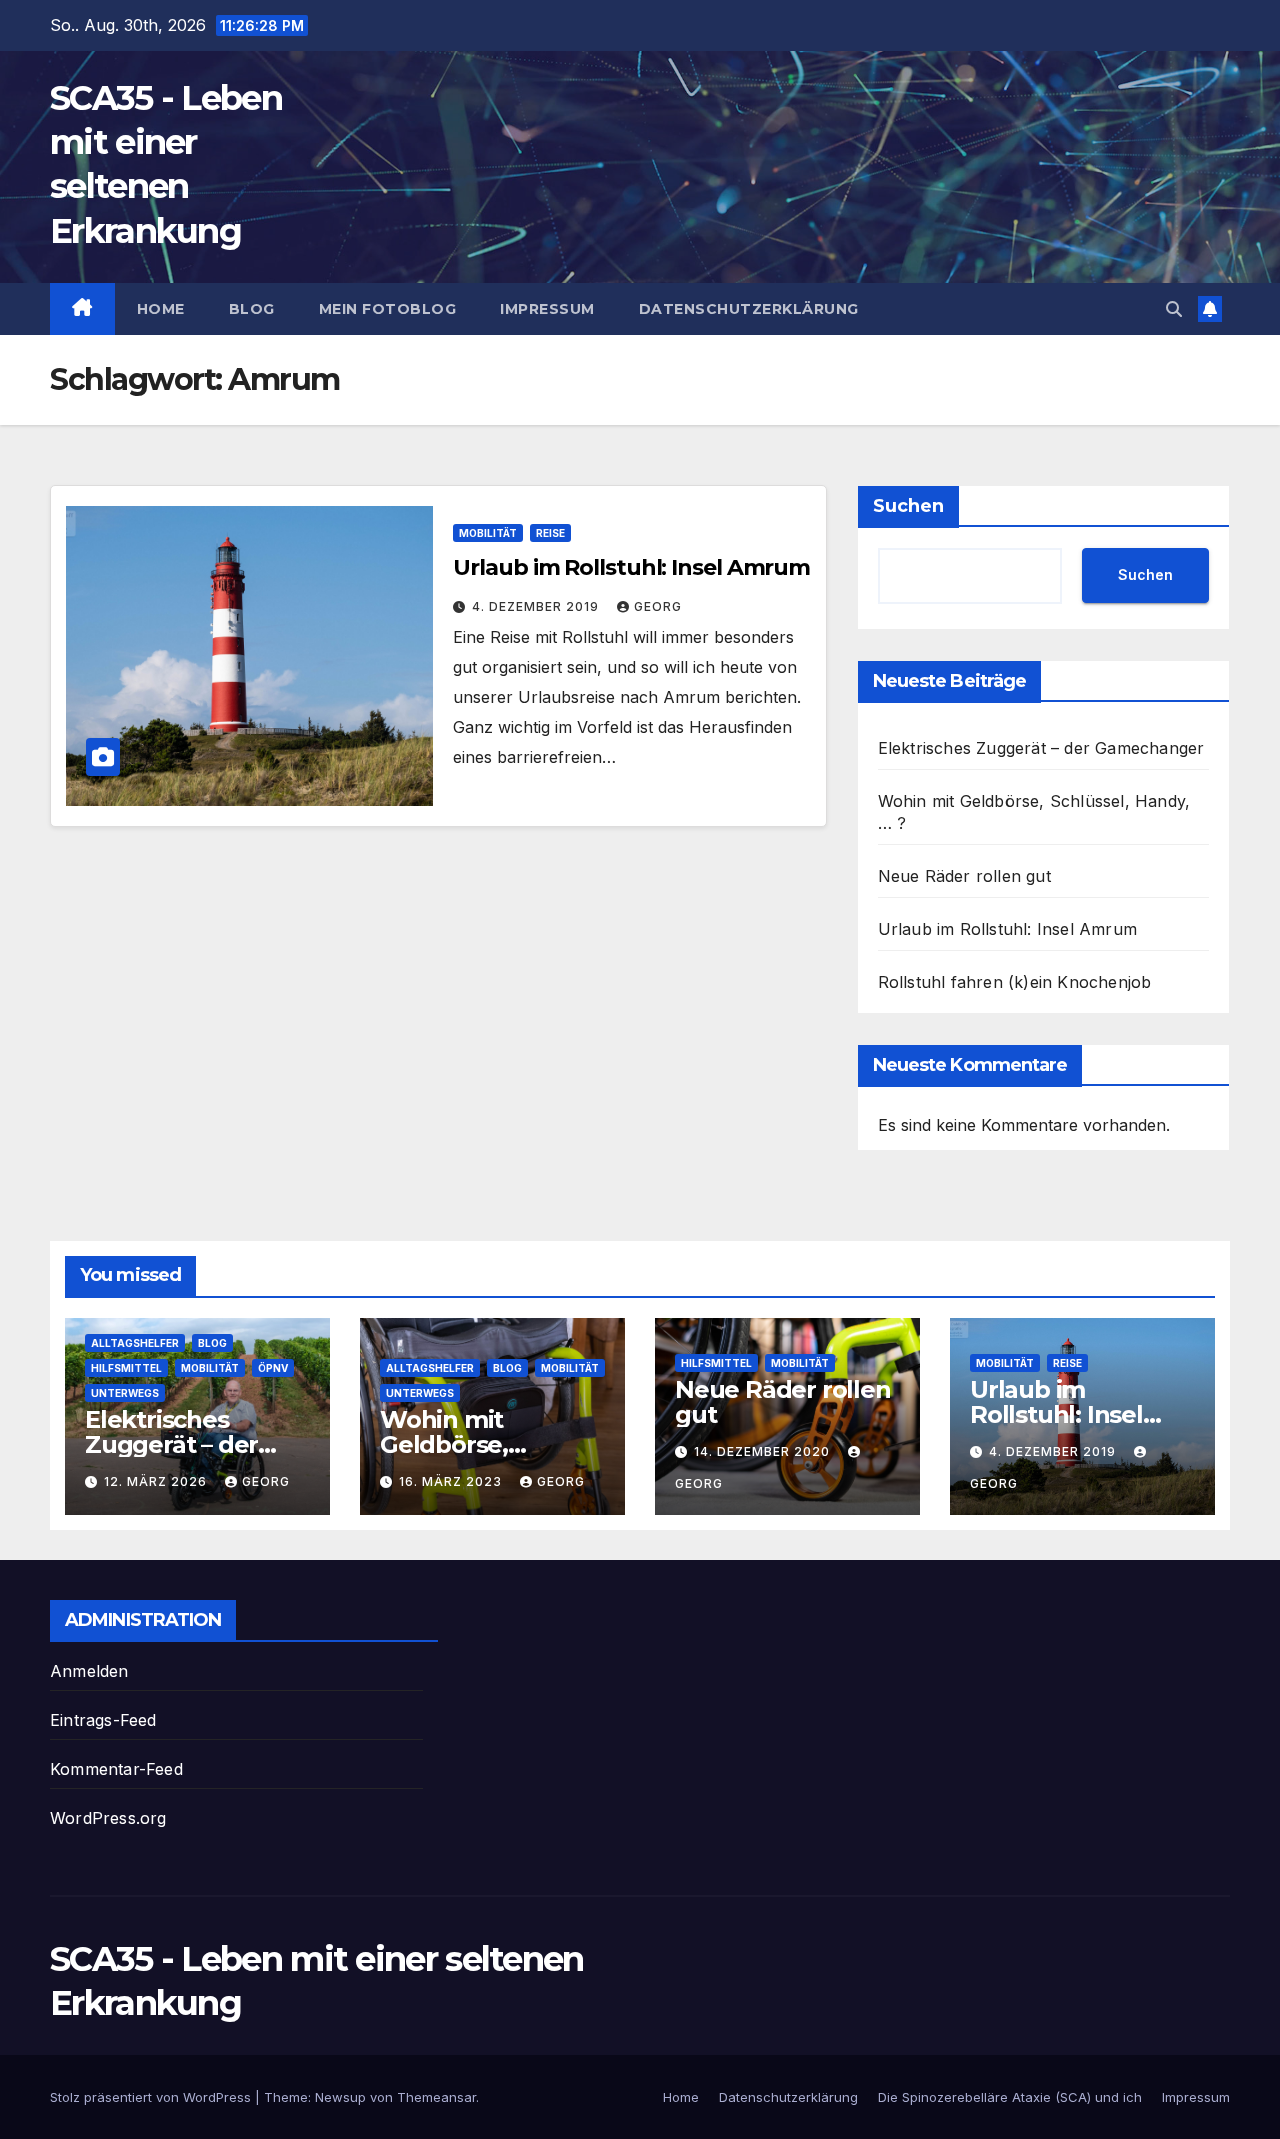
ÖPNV (273, 1368)
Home (161, 309)
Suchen (908, 506)
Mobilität (488, 533)
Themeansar (436, 2097)
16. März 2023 (452, 1481)
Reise (550, 533)
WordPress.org (108, 1818)
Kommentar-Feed (116, 1769)
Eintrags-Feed (103, 1720)
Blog (252, 309)
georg (658, 606)
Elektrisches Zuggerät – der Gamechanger (1041, 748)
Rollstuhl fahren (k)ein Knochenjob (1015, 982)
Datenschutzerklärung (749, 309)
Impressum (547, 309)
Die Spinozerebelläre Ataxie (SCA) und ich (1010, 2097)
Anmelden (89, 1671)
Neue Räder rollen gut (964, 876)
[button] (1174, 309)
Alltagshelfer (135, 1343)
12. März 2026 (157, 1481)
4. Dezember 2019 (537, 606)
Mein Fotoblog (388, 309)
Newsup (340, 2097)
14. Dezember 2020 (764, 1451)
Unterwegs (125, 1393)
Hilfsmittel (126, 1368)
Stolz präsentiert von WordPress (152, 2097)
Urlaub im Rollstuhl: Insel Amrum (631, 567)
